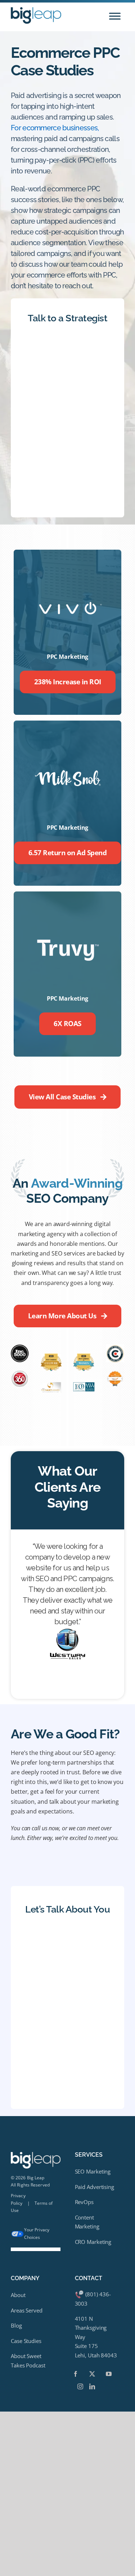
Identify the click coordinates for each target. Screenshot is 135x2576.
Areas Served (27, 2310)
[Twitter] (92, 2374)
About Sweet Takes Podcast (28, 2361)
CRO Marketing (93, 2242)
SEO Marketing (93, 2171)
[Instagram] (80, 2386)
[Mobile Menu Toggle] (115, 16)
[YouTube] (109, 2374)
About (18, 2295)
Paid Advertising (94, 2187)
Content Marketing (87, 2222)
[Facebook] (76, 2374)
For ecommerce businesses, (55, 128)
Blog (16, 2325)
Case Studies (26, 2341)
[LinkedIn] (92, 2386)
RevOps (84, 2202)
